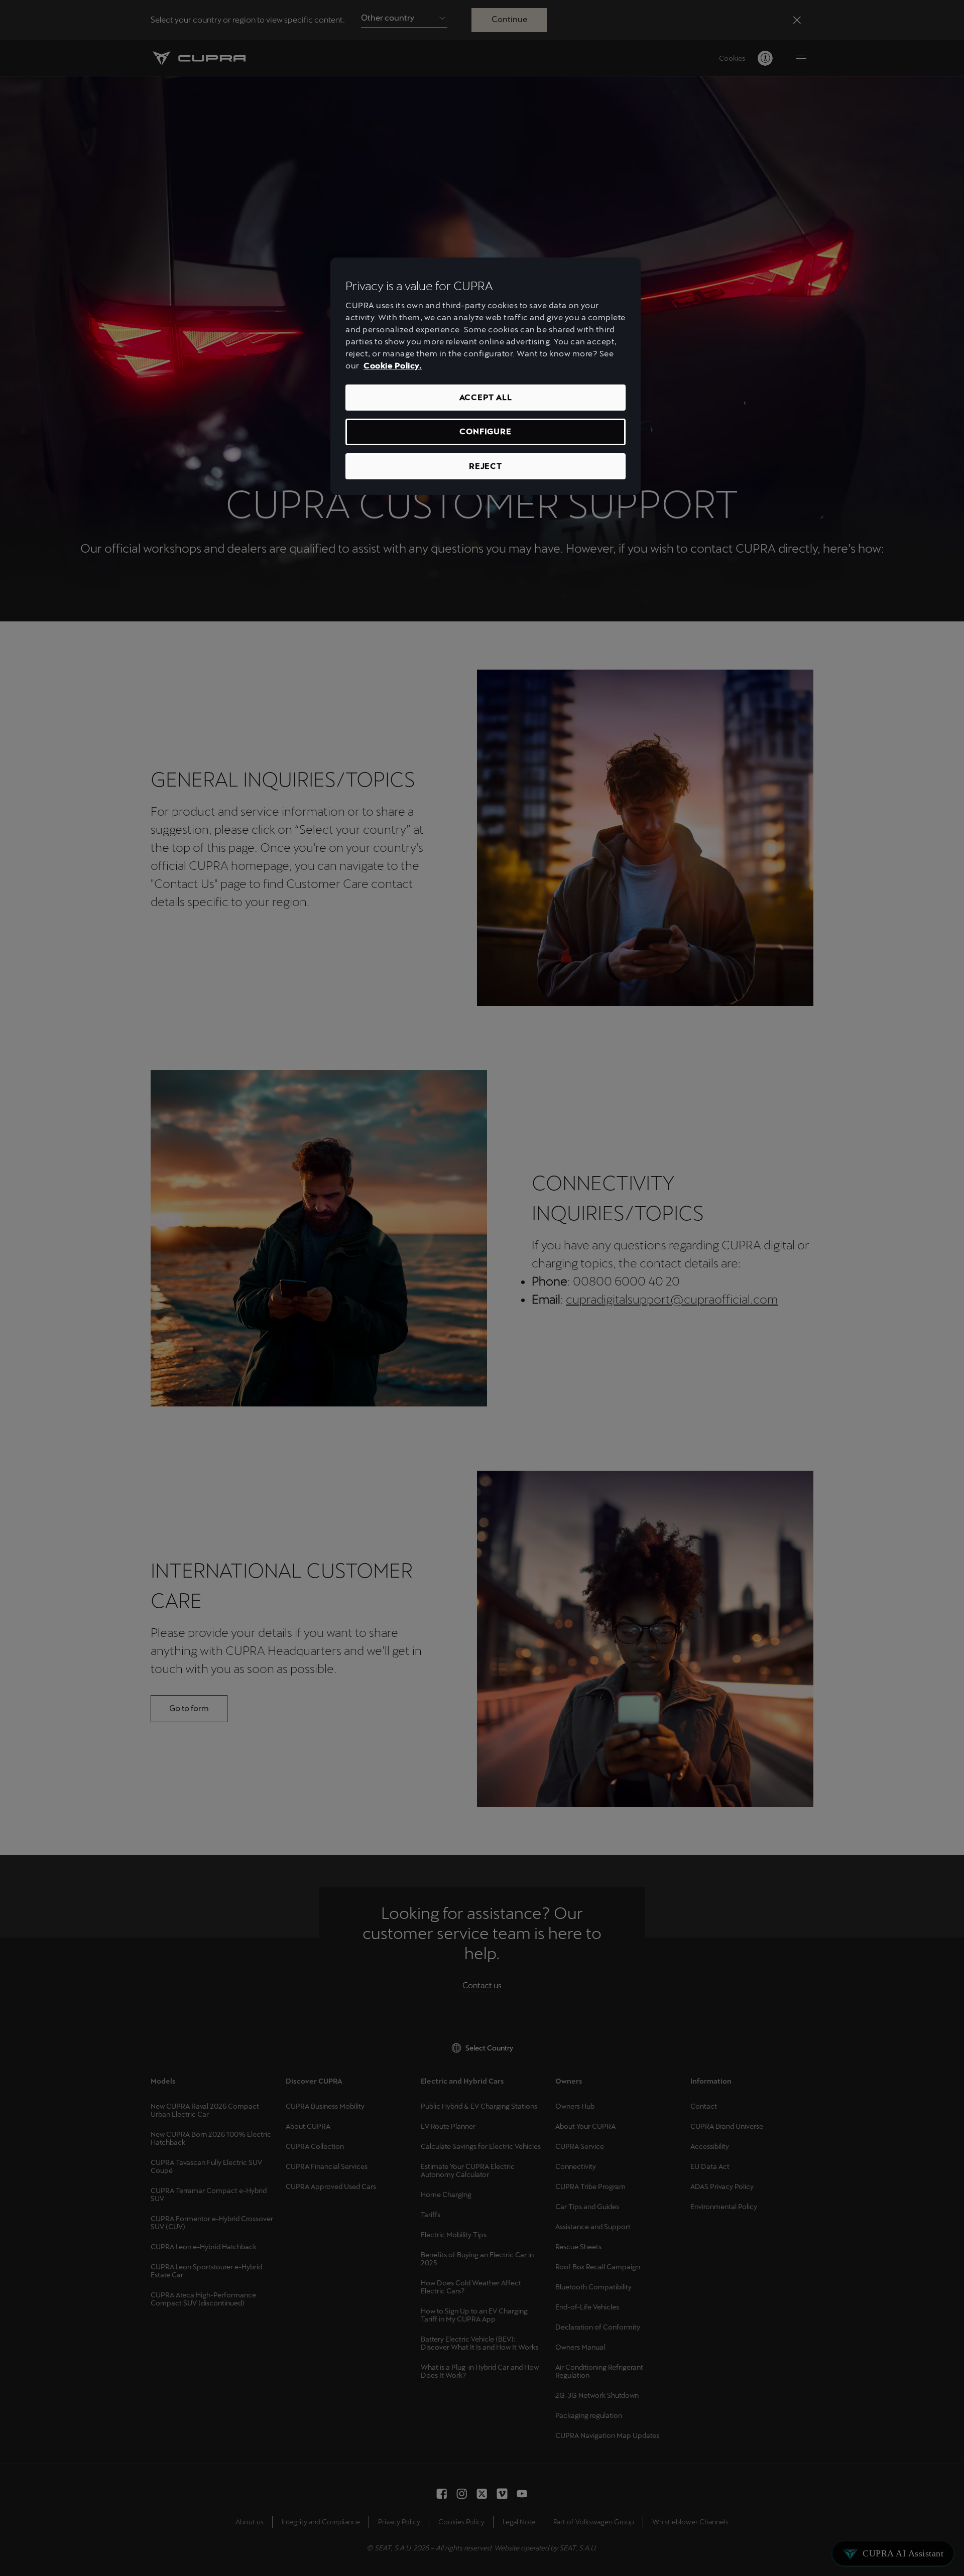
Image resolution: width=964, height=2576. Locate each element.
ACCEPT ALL (486, 397)
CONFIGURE (485, 431)
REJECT (486, 466)
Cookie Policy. (393, 366)
